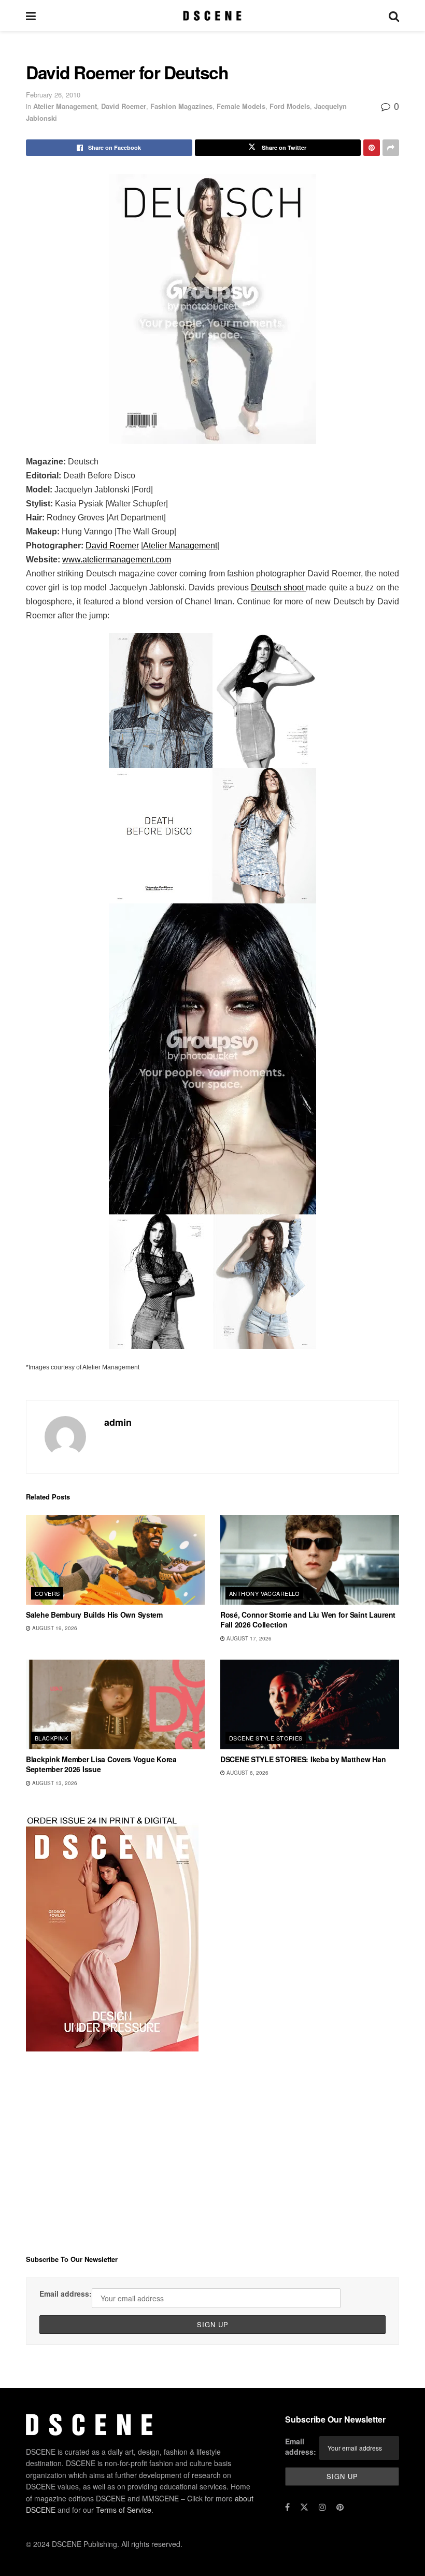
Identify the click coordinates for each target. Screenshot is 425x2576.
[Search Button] (394, 16)
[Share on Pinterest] (372, 148)
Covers (47, 1593)
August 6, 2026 (247, 1773)
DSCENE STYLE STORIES (266, 1738)
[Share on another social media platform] (391, 148)
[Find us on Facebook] (287, 2507)
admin (118, 1422)
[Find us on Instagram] (322, 2507)
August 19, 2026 (54, 1628)
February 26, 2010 (53, 95)
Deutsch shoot (279, 588)
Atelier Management (65, 106)
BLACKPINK (51, 1738)
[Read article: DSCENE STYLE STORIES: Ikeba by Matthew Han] (310, 1704)
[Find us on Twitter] (304, 2507)
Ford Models (290, 106)
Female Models (241, 106)
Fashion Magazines (181, 106)
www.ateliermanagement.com (117, 560)
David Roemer (124, 106)
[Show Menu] (31, 16)
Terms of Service (124, 2510)
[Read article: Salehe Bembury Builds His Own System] (115, 1560)
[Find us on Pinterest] (340, 2507)
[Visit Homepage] (212, 16)
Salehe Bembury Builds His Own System (94, 1615)
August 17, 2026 (248, 1638)
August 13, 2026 (54, 1783)
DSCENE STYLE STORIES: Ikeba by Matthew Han (303, 1759)
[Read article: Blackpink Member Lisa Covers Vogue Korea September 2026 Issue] (115, 1704)
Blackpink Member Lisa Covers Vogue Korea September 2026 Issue (101, 1764)
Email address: (66, 2294)
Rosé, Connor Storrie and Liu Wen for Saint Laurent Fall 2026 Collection (308, 1620)
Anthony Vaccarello (265, 1593)
